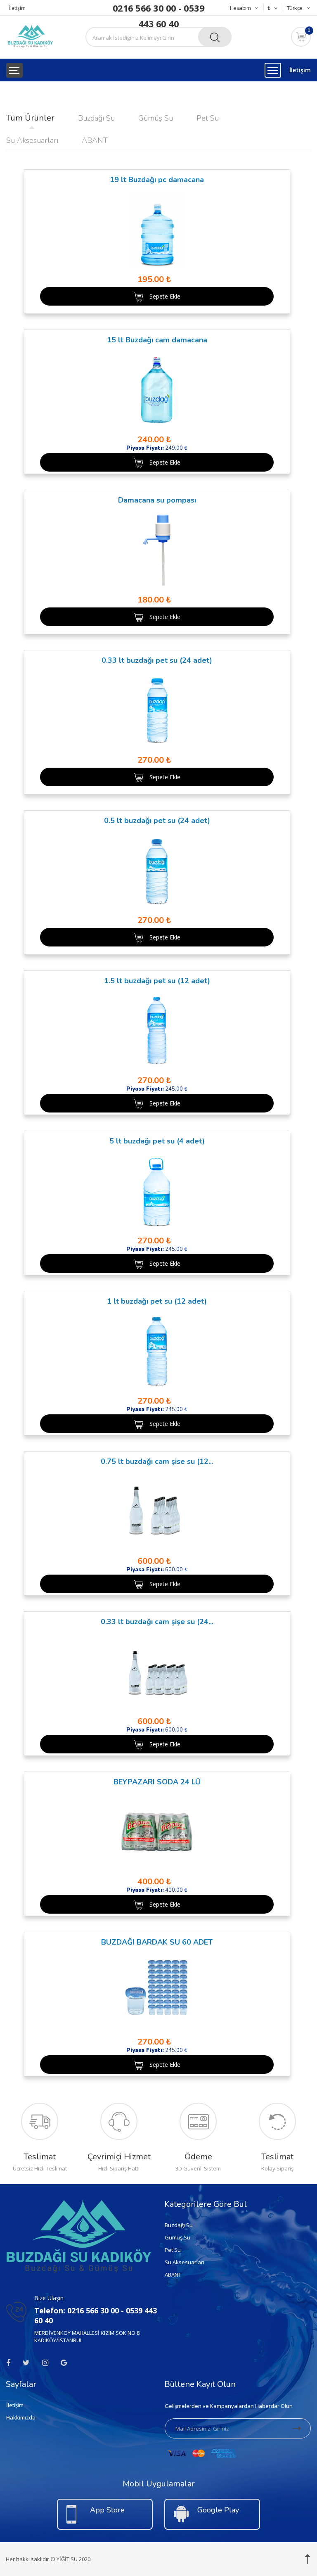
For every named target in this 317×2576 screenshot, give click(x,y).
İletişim (17, 8)
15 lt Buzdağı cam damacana (157, 340)
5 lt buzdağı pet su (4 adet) (157, 1141)
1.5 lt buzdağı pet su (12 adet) (157, 981)
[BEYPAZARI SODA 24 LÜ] (157, 1832)
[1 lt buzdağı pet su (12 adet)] (157, 1351)
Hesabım (240, 8)
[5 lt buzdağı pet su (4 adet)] (157, 1191)
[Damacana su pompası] (157, 550)
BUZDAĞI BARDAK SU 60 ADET (157, 1942)
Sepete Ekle (165, 296)
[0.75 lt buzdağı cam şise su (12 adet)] (157, 1511)
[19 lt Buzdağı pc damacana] (157, 229)
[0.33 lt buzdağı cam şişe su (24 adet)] (157, 1671)
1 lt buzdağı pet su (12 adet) (157, 1301)
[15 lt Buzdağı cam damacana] (157, 390)
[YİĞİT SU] (30, 36)
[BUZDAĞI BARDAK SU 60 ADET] (157, 1992)
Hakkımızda (21, 2417)
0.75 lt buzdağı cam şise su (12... (157, 1461)
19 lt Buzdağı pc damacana (157, 180)
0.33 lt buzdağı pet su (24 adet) (157, 660)
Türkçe (295, 8)
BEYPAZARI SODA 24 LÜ (157, 1782)
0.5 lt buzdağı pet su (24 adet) (157, 821)
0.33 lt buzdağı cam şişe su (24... (157, 1622)
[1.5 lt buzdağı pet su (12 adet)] (157, 1031)
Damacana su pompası (157, 500)
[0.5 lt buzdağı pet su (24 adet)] (157, 870)
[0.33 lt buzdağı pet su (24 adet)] (157, 710)
